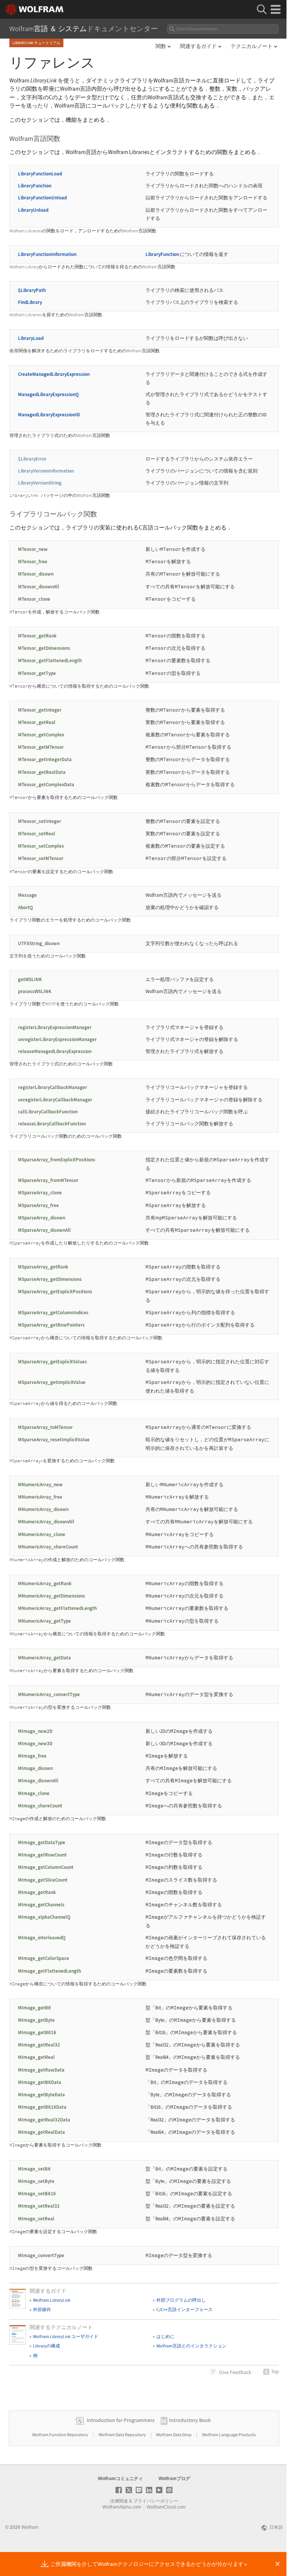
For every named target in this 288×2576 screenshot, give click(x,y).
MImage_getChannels (41, 1905)
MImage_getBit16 (37, 2032)
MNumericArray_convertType (49, 1694)
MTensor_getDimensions (44, 648)
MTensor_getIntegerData (45, 759)
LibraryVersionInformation (46, 471)
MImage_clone (34, 1793)
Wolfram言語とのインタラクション (191, 2346)
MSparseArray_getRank (43, 1267)
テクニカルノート (252, 46)
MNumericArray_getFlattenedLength (57, 1608)
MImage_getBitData (40, 2082)
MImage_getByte (36, 2020)
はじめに (165, 2336)
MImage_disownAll (38, 1781)
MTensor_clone (34, 599)
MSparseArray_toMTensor (45, 1427)
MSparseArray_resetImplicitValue (54, 1440)
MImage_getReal (36, 2057)
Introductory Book (190, 2420)
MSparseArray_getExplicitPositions (55, 1292)
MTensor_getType (37, 673)
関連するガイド (198, 46)
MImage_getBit (34, 2008)
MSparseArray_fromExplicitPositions (57, 1160)
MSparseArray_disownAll (44, 1230)
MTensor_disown (36, 574)
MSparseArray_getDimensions (50, 1279)
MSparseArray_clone (40, 1193)
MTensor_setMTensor (41, 858)
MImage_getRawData (41, 2070)
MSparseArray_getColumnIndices (53, 1313)
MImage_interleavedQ (42, 1938)
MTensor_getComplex (41, 735)
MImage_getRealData (41, 2132)
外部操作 (42, 2309)
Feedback (235, 2372)
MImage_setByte (36, 2181)
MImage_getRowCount (42, 1855)
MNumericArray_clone (42, 1534)
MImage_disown (35, 1768)
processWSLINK (35, 991)
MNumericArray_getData (44, 1658)
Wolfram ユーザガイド (66, 2336)
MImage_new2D (35, 1731)
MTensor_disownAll (39, 587)
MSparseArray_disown (42, 1218)
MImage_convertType (41, 2255)
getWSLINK (30, 979)
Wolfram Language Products (229, 2435)
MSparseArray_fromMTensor (48, 1180)
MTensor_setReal (37, 834)
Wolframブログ (174, 2479)
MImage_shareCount (40, 1806)
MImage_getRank (37, 1892)
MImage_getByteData (41, 2095)
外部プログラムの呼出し (181, 2300)
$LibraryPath (32, 290)
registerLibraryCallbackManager (52, 1087)
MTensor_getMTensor (41, 747)
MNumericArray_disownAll (46, 1522)
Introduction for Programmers (121, 2420)
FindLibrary (30, 302)
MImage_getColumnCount (46, 1867)
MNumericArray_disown (43, 1509)
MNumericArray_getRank (45, 1583)
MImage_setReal (36, 2219)
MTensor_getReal (37, 722)
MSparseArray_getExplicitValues (52, 1362)
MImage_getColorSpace (43, 1958)
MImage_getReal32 (39, 2045)
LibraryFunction (35, 186)
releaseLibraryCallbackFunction (52, 1124)
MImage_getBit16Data (42, 2107)
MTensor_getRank (37, 636)
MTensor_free (33, 562)
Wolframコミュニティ (120, 2479)
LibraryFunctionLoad (40, 174)
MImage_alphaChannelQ (44, 1917)
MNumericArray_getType (44, 1621)
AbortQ (25, 907)
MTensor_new (33, 549)
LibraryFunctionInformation (47, 254)
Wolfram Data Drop (174, 2435)
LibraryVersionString (40, 483)
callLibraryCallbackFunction (48, 1112)
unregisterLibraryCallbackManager (55, 1100)
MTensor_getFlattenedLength (50, 660)
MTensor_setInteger (40, 821)
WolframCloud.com (166, 2507)
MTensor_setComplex (41, 846)
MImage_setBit (34, 2169)
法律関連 (119, 2501)
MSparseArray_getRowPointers (51, 1325)
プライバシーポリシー (156, 2501)
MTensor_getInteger (40, 710)
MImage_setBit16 (37, 2194)
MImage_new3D (35, 1744)
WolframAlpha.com (122, 2507)
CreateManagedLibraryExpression (54, 374)
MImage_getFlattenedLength (49, 1971)
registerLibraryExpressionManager (55, 1027)
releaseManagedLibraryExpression (55, 1051)
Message (27, 895)
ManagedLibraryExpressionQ (48, 394)
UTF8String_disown (39, 943)
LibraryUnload (33, 210)
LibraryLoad (31, 338)
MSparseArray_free (38, 1205)
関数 (161, 46)
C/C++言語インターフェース (184, 2309)
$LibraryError (32, 459)
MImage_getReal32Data (44, 2120)
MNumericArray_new (40, 1485)
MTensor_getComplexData (46, 785)
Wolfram (52, 2300)
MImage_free (32, 1756)
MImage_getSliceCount (43, 1880)
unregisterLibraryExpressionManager (57, 1039)
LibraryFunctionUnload (42, 198)
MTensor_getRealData (42, 772)
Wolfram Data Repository (123, 2435)
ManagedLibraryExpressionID (49, 415)
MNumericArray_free (40, 1497)
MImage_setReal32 (39, 2206)
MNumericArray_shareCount (48, 1547)
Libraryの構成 (46, 2346)
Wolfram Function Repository (61, 2435)
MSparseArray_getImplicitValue (52, 1382)
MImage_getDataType (42, 1842)
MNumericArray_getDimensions (52, 1596)
